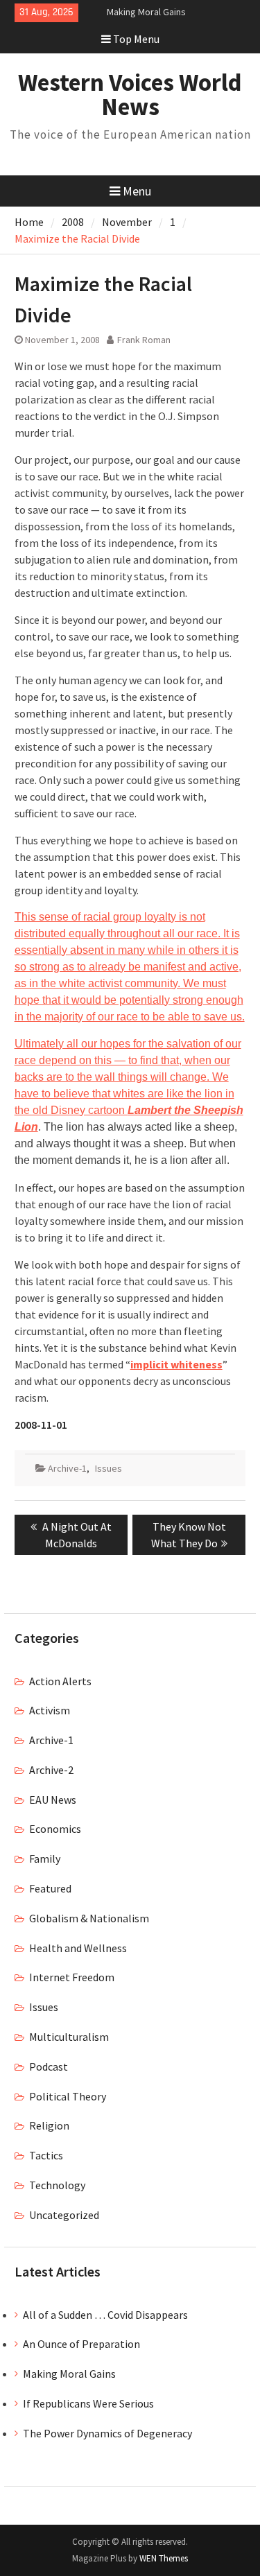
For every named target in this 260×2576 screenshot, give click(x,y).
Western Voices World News (130, 95)
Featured (50, 1888)
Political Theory (68, 2096)
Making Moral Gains (146, 12)
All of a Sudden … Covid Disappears (105, 2315)
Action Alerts (60, 1681)
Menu (137, 191)
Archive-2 (51, 1770)
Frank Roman (144, 340)
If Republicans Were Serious (88, 2403)
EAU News (53, 1800)
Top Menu (136, 39)
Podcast (49, 2066)
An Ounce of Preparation (81, 2344)
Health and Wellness (78, 1948)
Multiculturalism (69, 2037)
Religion (49, 2125)
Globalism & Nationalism (89, 1918)
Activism (50, 1710)
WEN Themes (164, 2558)
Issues (109, 1468)
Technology (57, 2185)
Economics (55, 1829)
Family (45, 1859)
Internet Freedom (72, 1977)
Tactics (46, 2155)
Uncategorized (64, 2215)
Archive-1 (67, 1468)
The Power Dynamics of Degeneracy (107, 2433)
